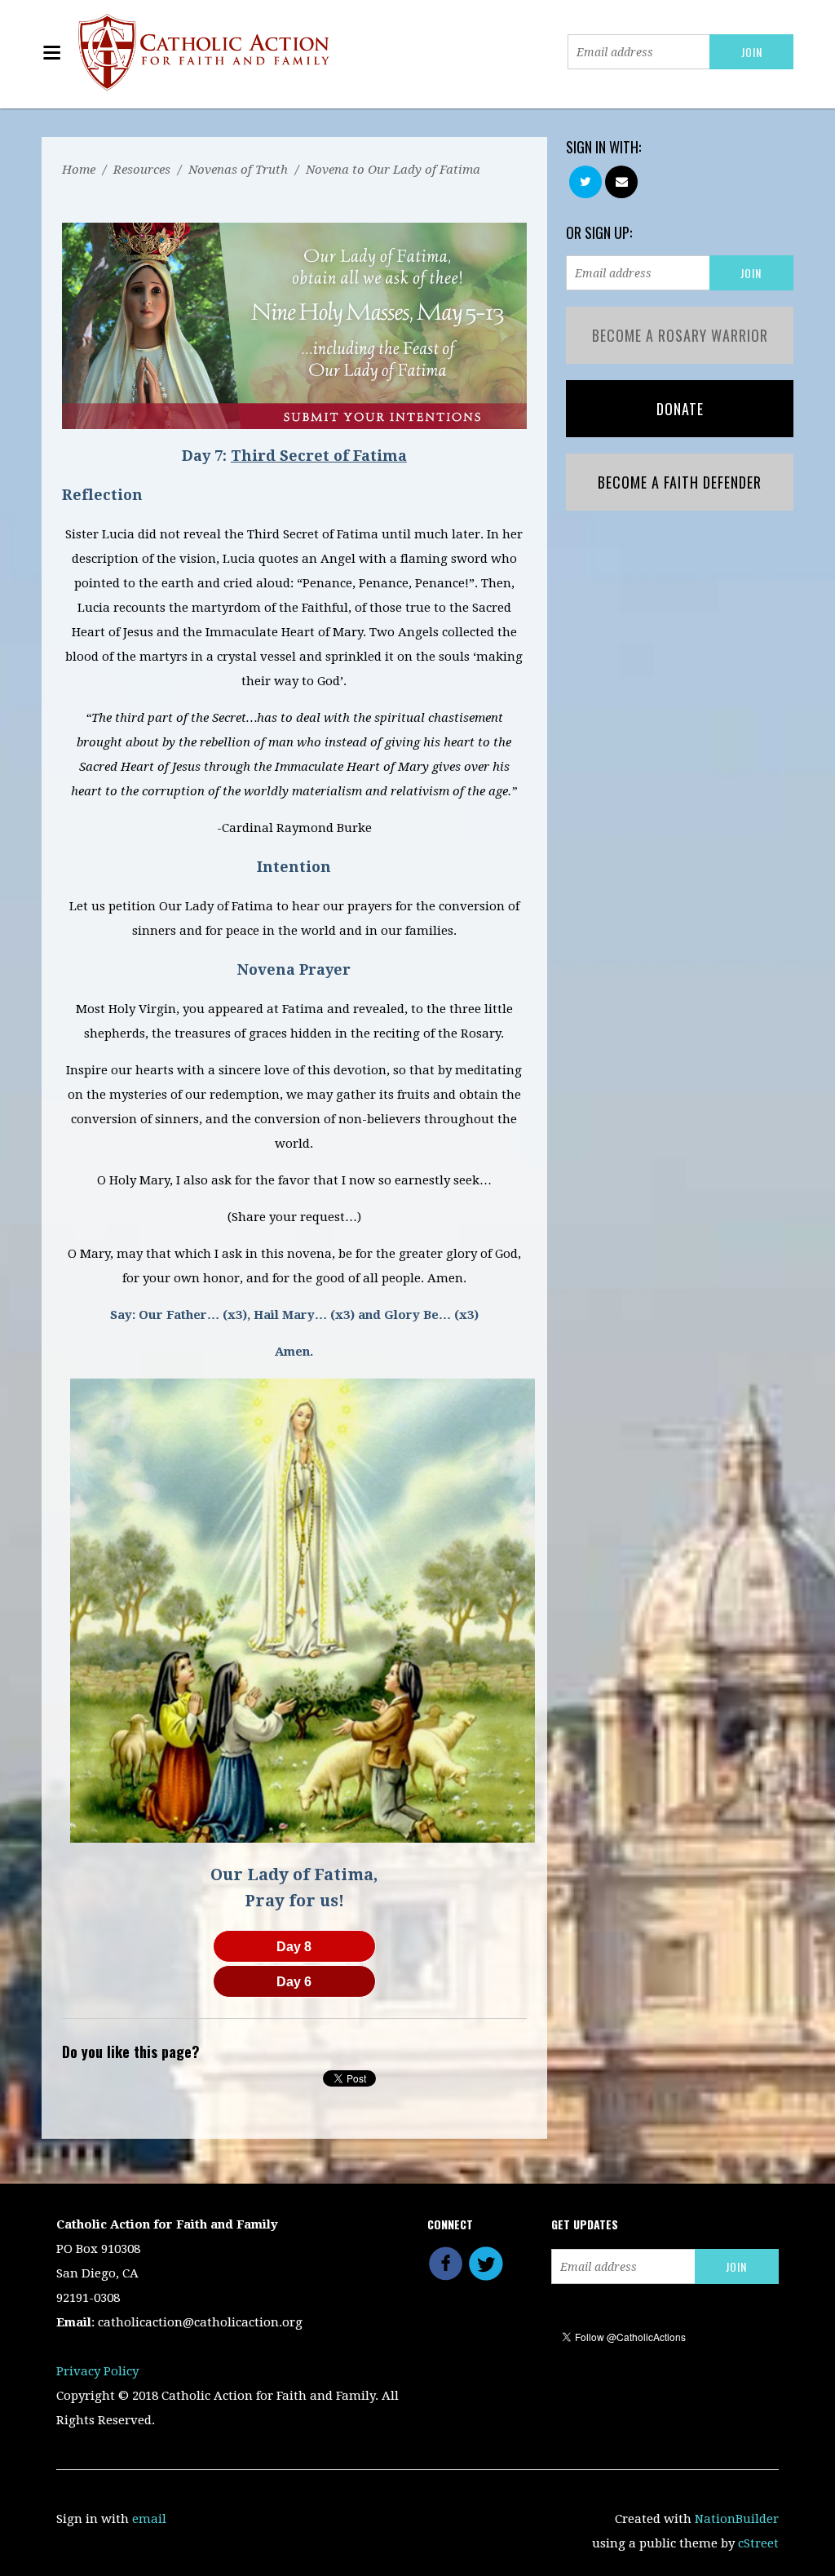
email (149, 2519)
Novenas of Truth (238, 170)
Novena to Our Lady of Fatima (393, 170)
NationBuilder (737, 2519)
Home (79, 170)
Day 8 (294, 1947)
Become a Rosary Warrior (680, 335)
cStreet (758, 2543)
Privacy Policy (97, 2371)
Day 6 (294, 1982)
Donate (680, 409)
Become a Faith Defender (680, 482)
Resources (142, 170)
